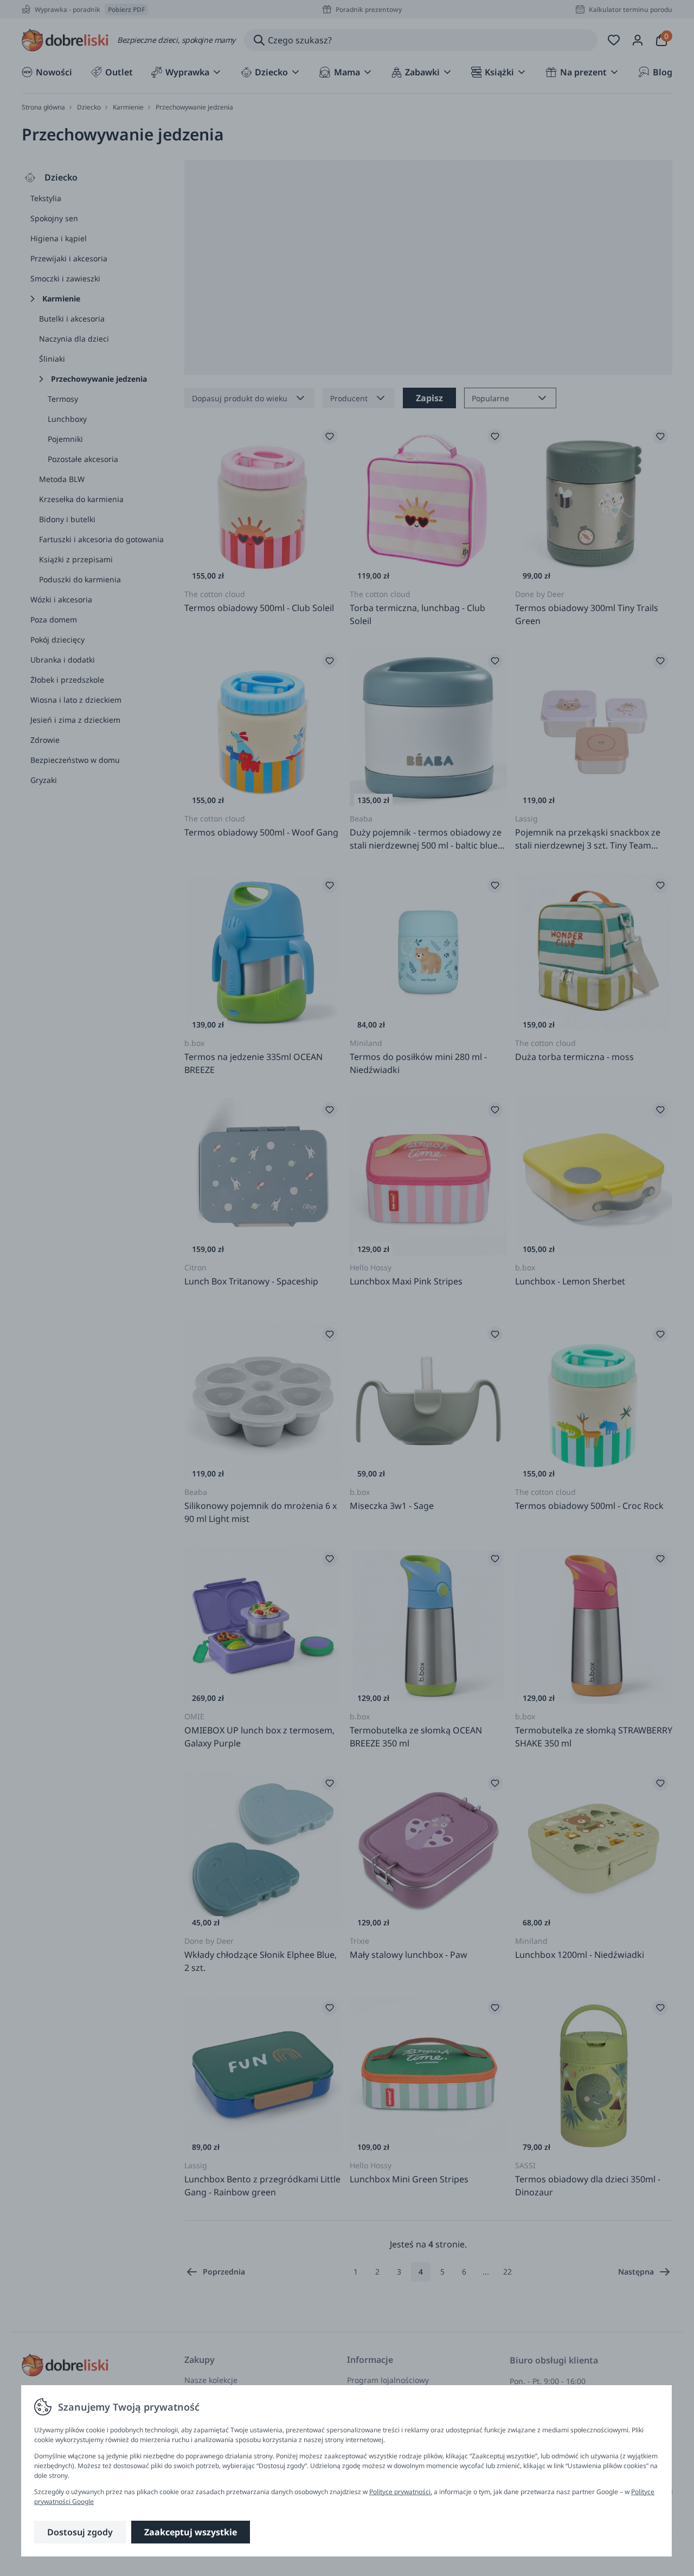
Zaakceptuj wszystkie (191, 2532)
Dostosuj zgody (80, 2532)
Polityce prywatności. (401, 2492)
